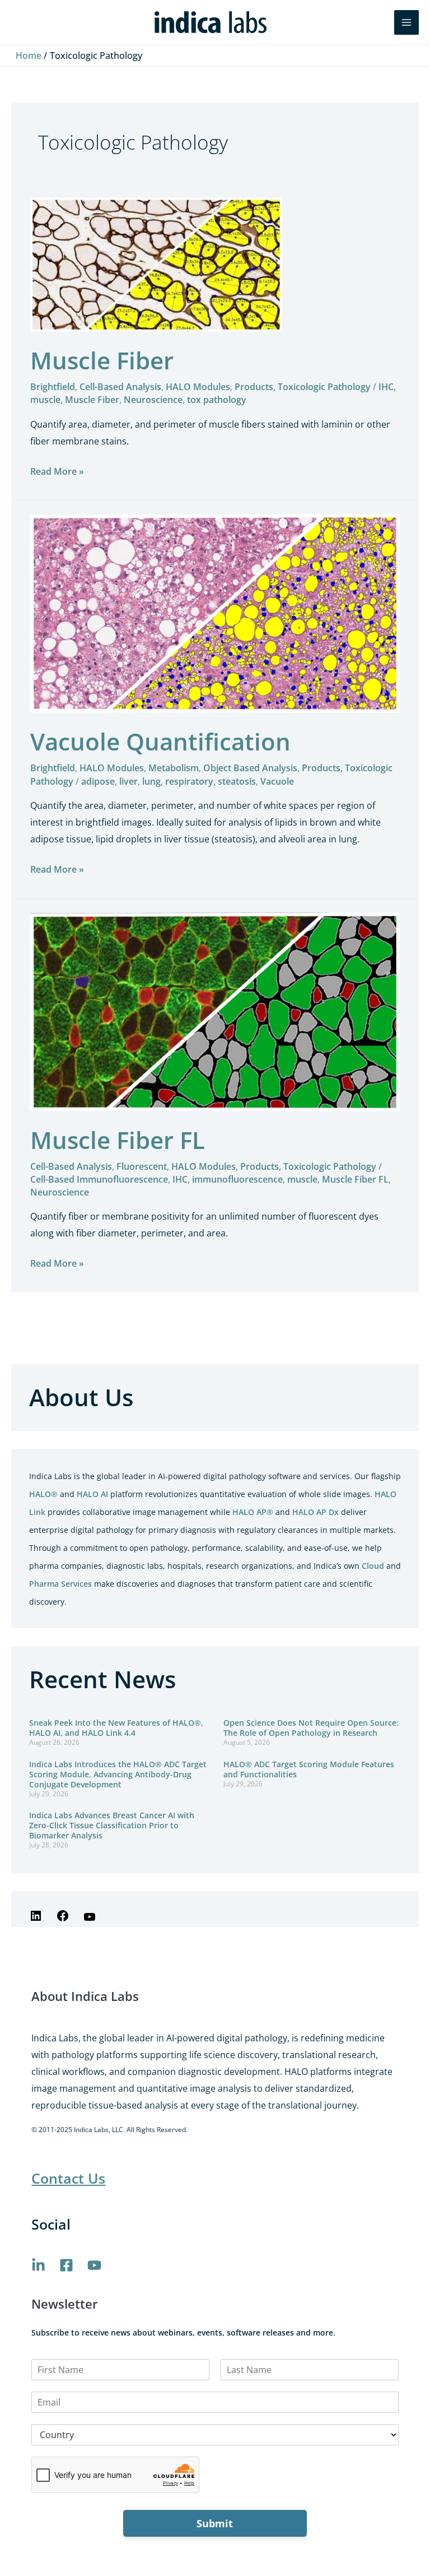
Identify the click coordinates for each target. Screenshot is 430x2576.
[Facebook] (63, 1919)
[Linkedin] (38, 2265)
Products (254, 387)
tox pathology (217, 400)
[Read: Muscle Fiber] (156, 264)
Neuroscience (153, 400)
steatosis (237, 781)
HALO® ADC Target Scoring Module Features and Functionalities (309, 1769)
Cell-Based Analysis (120, 387)
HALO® (43, 1494)
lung (151, 781)
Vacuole (277, 781)
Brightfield (53, 387)
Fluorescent (142, 1166)
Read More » (57, 470)
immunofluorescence (237, 1179)
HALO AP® (253, 1512)
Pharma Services (60, 1584)
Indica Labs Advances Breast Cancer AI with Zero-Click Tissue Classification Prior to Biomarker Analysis (112, 1825)
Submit (215, 2523)
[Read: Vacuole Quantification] (215, 613)
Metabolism (174, 768)
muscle (45, 400)
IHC (386, 387)
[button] (378, 22)
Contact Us (68, 2178)
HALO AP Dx (316, 1512)
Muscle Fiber (102, 360)
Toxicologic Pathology (324, 387)
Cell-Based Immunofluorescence (99, 1179)
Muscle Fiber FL (118, 1140)
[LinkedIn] (36, 1919)
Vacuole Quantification (160, 741)
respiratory (189, 781)
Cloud (373, 1566)
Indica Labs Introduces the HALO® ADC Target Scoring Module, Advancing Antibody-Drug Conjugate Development (118, 1774)
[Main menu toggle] (406, 22)
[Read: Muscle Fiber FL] (215, 1011)
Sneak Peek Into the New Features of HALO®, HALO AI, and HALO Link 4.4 (116, 1728)
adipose (98, 781)
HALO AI (92, 1494)
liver (128, 781)
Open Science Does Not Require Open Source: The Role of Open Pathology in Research (311, 1728)
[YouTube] (90, 1920)
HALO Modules (198, 387)
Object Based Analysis (250, 768)
